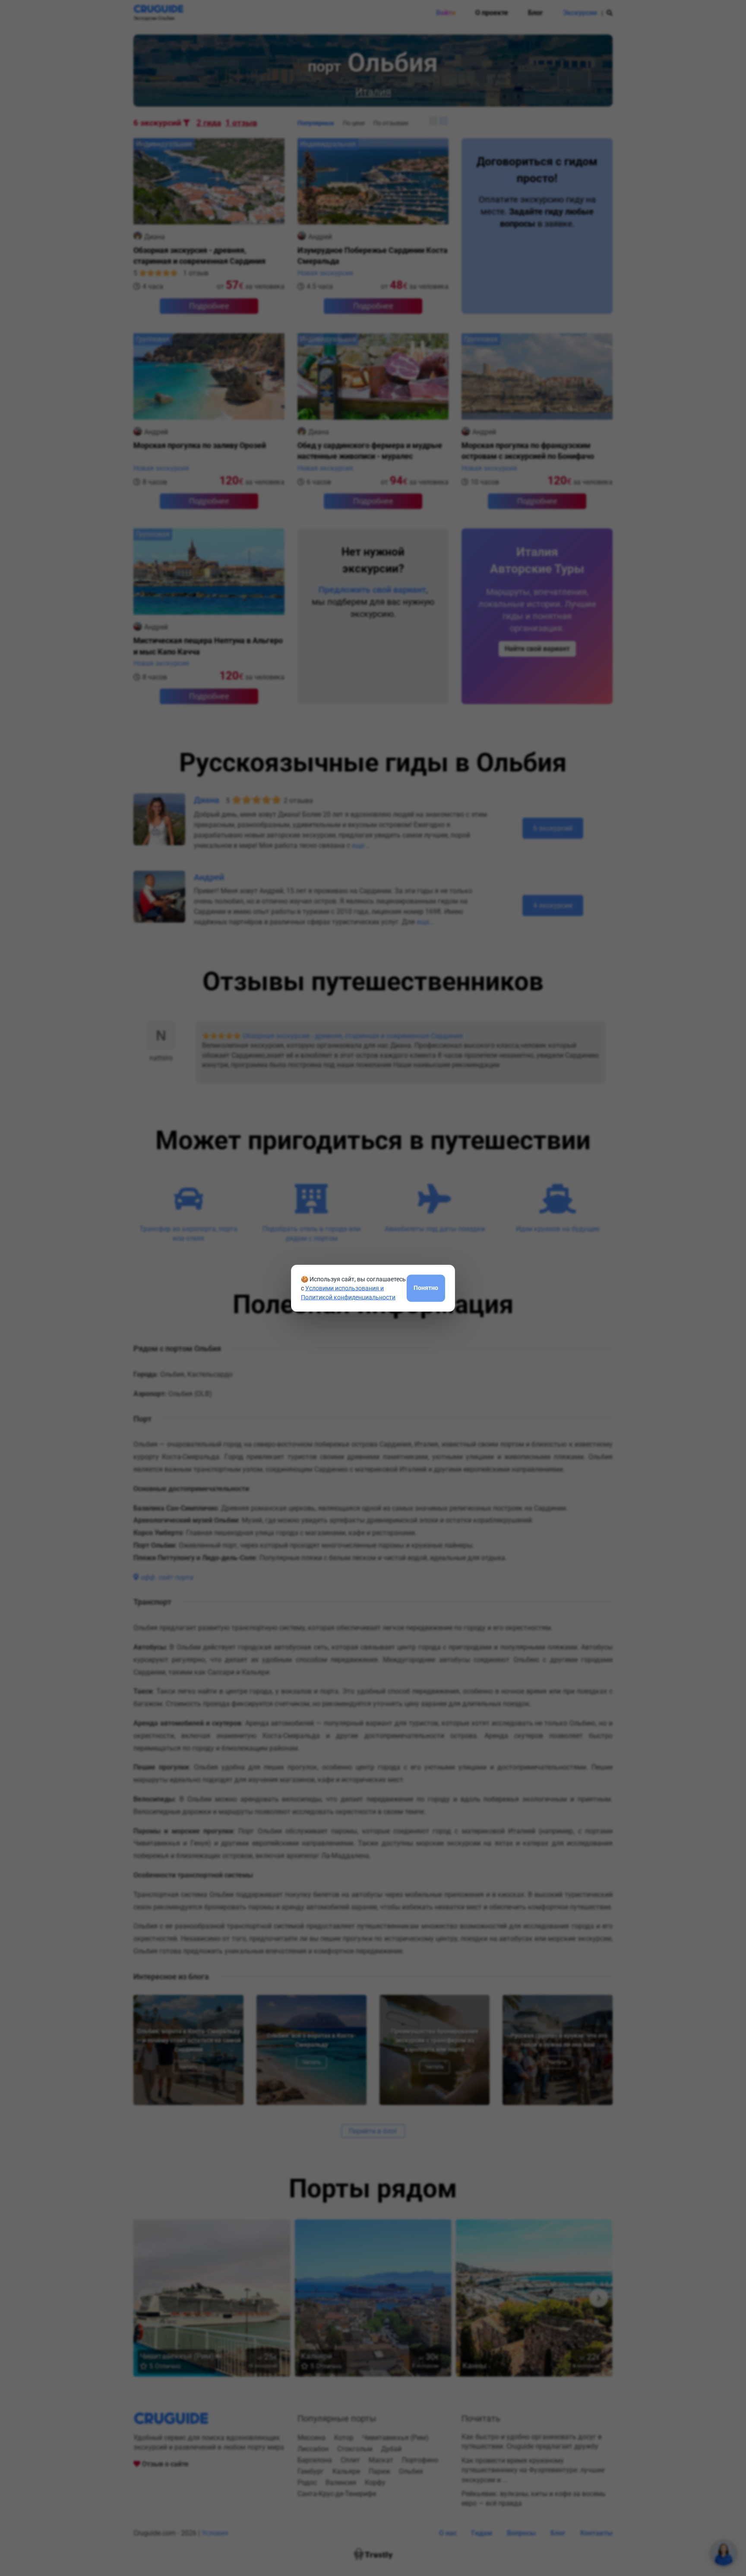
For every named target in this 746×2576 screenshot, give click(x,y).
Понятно (426, 1288)
